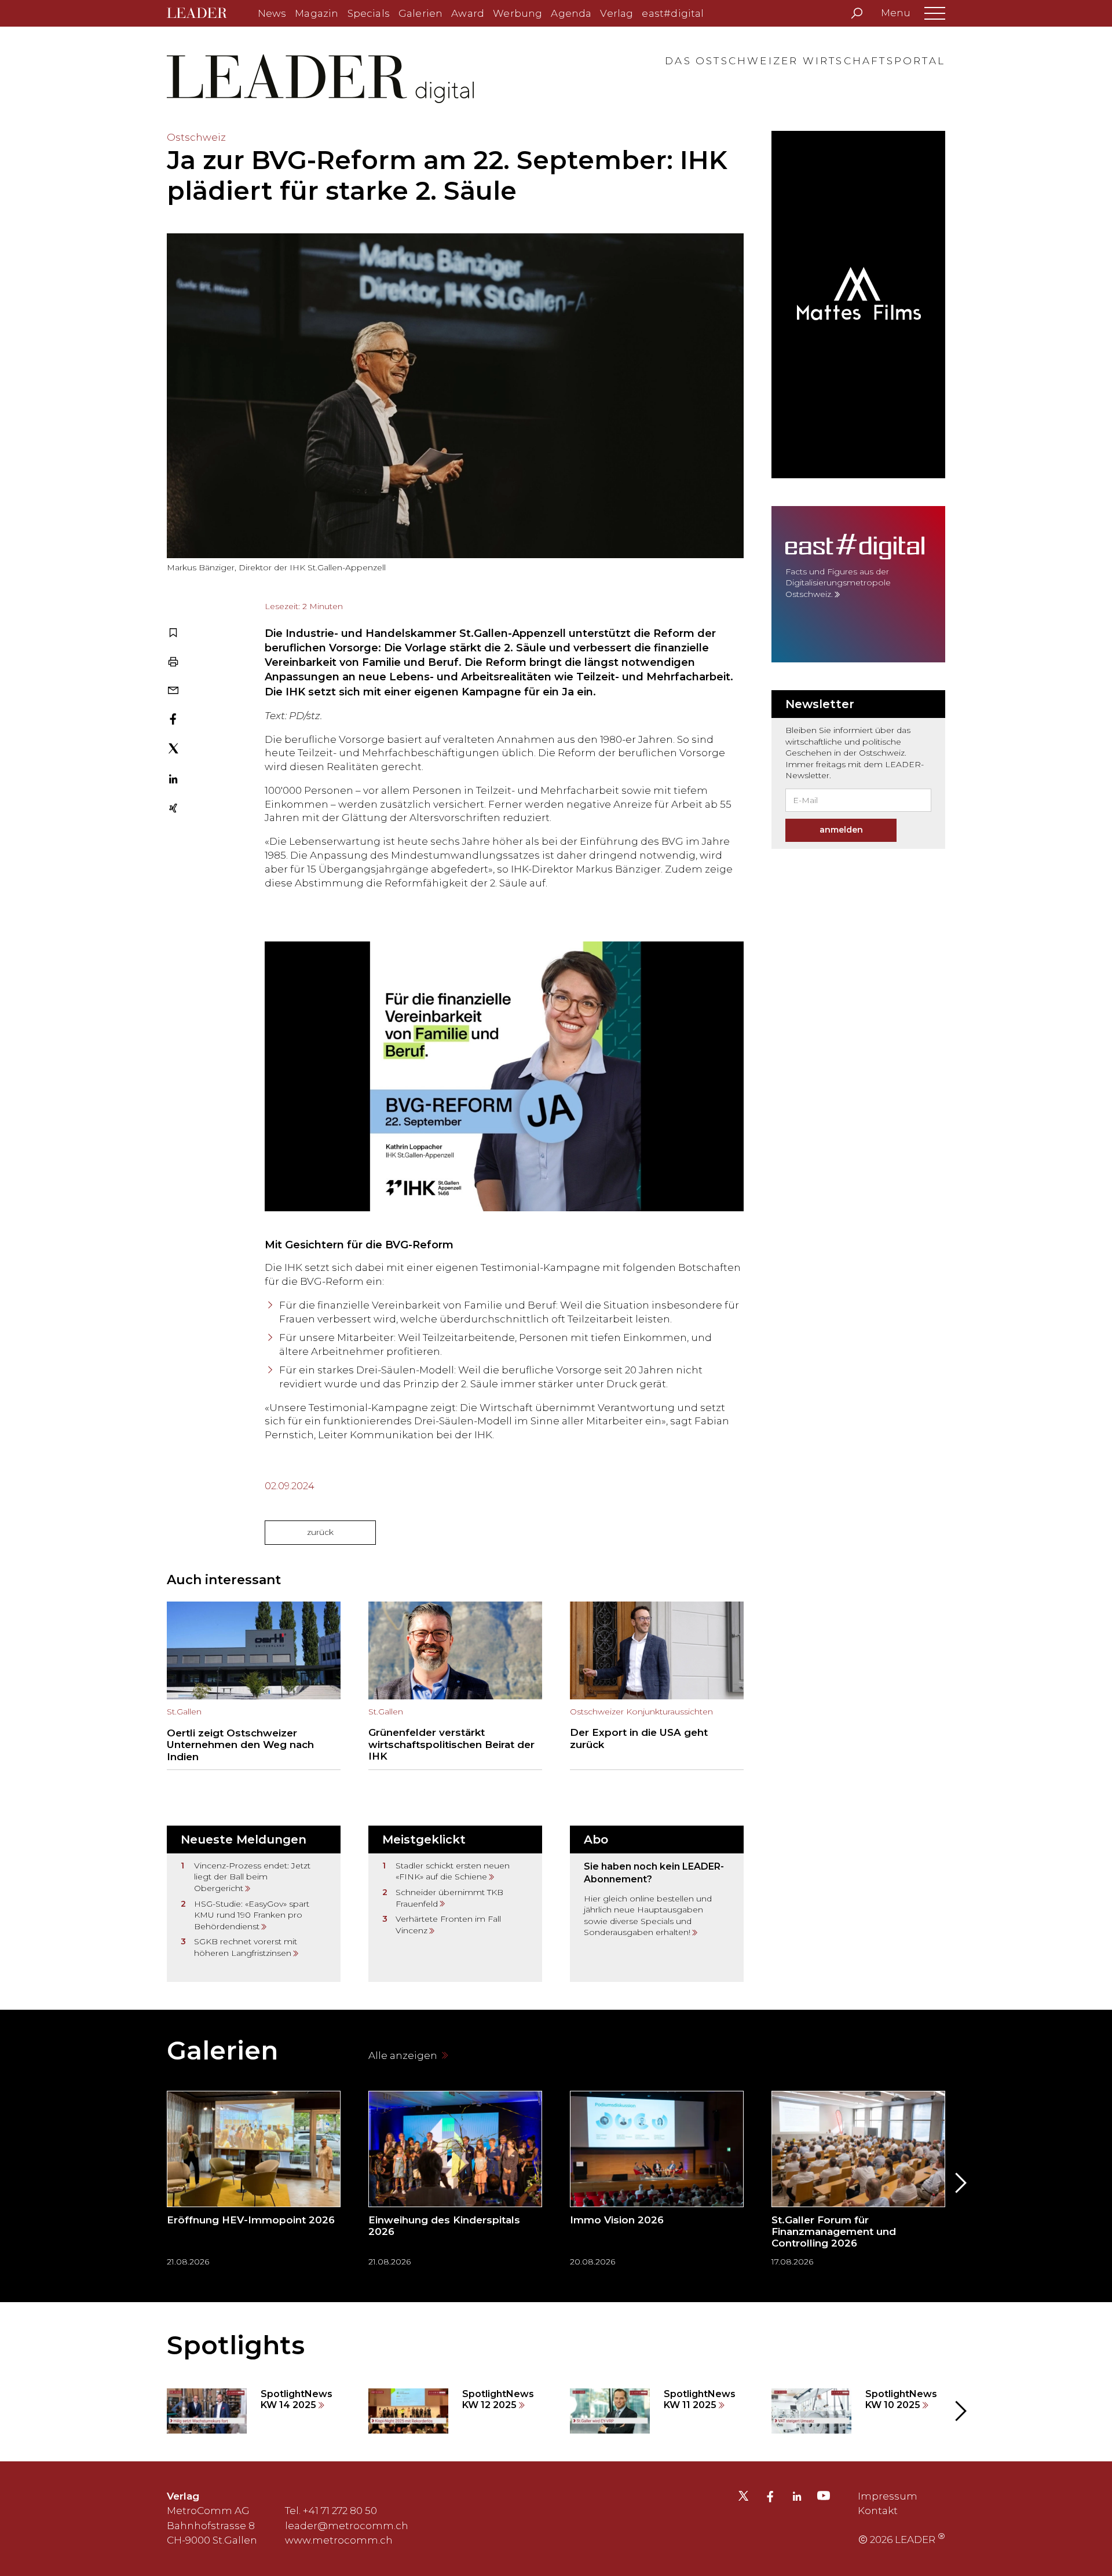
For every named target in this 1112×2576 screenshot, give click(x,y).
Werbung (517, 13)
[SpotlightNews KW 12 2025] (455, 2411)
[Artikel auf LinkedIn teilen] (173, 781)
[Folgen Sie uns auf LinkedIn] (797, 2498)
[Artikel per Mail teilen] (173, 691)
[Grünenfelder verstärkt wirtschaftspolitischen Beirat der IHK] (455, 1686)
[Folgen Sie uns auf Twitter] (743, 2499)
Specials (369, 13)
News (272, 13)
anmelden (841, 830)
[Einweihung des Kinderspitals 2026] (455, 2183)
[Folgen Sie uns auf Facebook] (770, 2498)
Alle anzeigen (404, 2055)
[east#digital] (858, 584)
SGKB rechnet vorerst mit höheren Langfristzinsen (246, 1947)
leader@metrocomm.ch (347, 2526)
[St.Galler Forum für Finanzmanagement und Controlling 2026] (858, 2183)
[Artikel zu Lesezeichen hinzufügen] (173, 634)
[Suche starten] (857, 13)
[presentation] (153, 2183)
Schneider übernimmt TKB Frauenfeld (449, 1898)
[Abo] (657, 1904)
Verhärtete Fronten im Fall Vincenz (448, 1925)
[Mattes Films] (858, 305)
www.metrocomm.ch (339, 2540)
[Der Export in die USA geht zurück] (657, 1686)
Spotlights (236, 2345)
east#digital (673, 13)
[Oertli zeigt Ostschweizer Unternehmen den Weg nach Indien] (254, 1686)
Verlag (617, 13)
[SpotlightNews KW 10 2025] (858, 2411)
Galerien (420, 13)
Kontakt (878, 2511)
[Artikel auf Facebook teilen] (173, 720)
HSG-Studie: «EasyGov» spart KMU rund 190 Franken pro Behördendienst (252, 1915)
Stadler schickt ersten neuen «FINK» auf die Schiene (453, 1871)
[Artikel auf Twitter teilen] (173, 750)
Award (468, 13)
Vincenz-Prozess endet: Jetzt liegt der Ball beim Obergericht (252, 1877)
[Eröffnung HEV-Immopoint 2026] (254, 2183)
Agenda (571, 13)
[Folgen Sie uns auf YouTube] (824, 2498)
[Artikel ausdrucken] (173, 663)
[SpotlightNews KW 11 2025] (657, 2411)
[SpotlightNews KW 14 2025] (254, 2411)
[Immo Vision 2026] (657, 2183)
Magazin (317, 13)
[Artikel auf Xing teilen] (173, 809)
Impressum (888, 2496)
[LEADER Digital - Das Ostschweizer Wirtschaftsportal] (205, 14)
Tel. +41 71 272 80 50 (331, 2511)
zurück (320, 1532)
